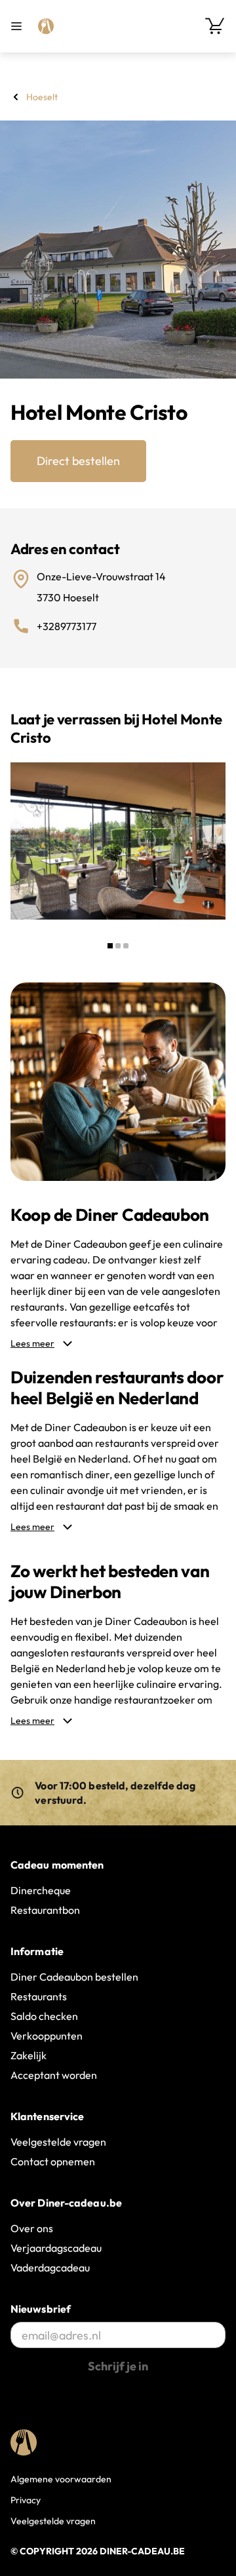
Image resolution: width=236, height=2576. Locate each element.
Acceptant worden (54, 2075)
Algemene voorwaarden (61, 2479)
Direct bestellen (78, 461)
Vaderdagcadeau (50, 2268)
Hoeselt (42, 97)
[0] (215, 26)
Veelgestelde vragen (58, 2142)
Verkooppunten (47, 2036)
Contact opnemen (53, 2161)
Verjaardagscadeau (56, 2248)
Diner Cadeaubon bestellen (74, 1977)
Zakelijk (29, 2055)
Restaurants (39, 1996)
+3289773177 (67, 626)
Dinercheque (41, 1890)
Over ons (32, 2228)
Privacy (26, 2500)
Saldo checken (44, 2016)
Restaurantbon (45, 1910)
